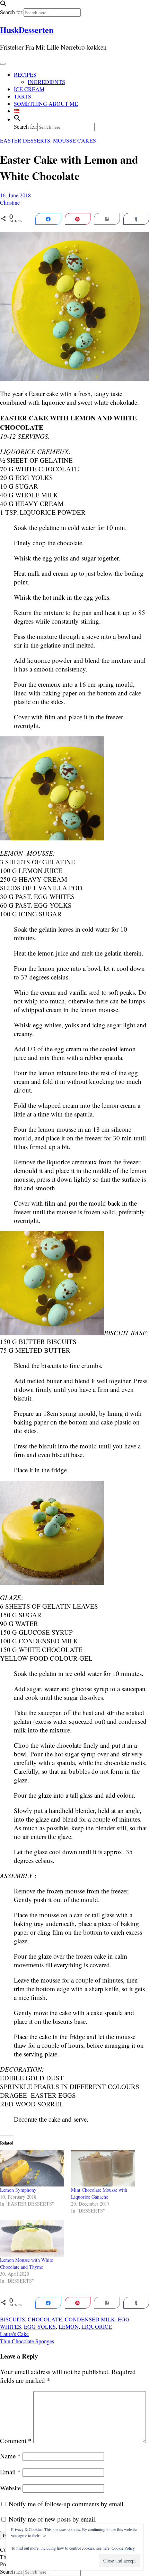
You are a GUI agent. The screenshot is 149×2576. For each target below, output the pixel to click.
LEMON (69, 2326)
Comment (16, 2441)
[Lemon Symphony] (32, 2168)
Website (10, 2488)
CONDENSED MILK (90, 2319)
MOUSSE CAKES (74, 140)
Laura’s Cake (14, 2334)
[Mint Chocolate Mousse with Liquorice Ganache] (103, 2168)
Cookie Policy (123, 2548)
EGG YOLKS (40, 2326)
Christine (10, 202)
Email (10, 2472)
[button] (3, 5)
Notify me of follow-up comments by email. (67, 2504)
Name (10, 2456)
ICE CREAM (29, 89)
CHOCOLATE (45, 2319)
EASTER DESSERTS (25, 140)
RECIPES (25, 74)
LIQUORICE (97, 2326)
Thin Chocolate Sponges (27, 2341)
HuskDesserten (27, 30)
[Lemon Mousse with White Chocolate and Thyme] (32, 2238)
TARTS (23, 96)
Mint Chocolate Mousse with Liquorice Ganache (99, 2193)
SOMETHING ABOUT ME (46, 104)
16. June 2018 (15, 195)
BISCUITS (12, 2319)
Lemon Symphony (18, 2190)
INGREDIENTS (46, 82)
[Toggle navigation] (3, 64)
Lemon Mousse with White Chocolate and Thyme (27, 2263)
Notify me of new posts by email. (53, 2519)
